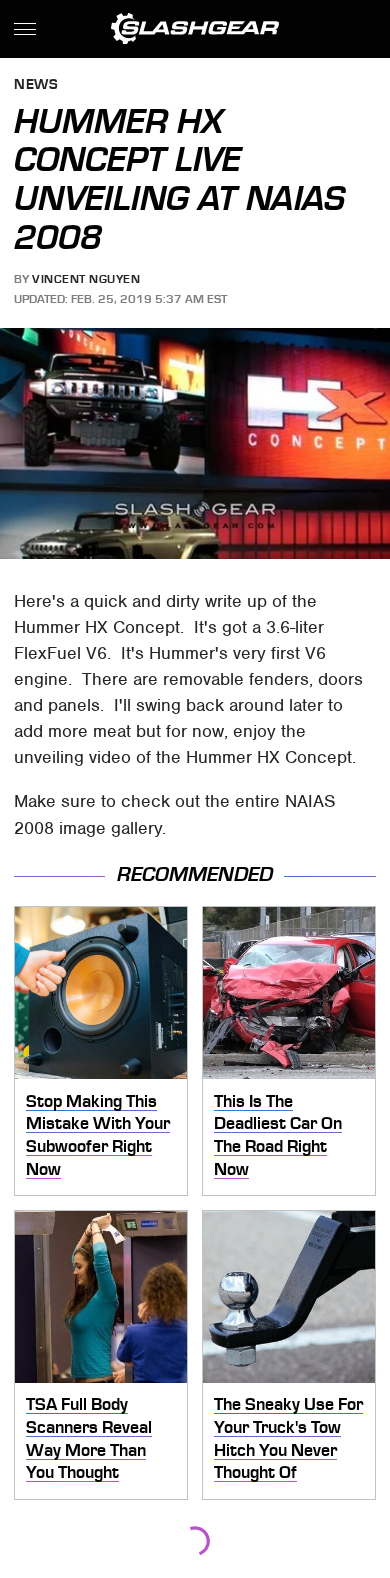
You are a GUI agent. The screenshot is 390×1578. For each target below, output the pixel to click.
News (36, 85)
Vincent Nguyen (86, 279)
